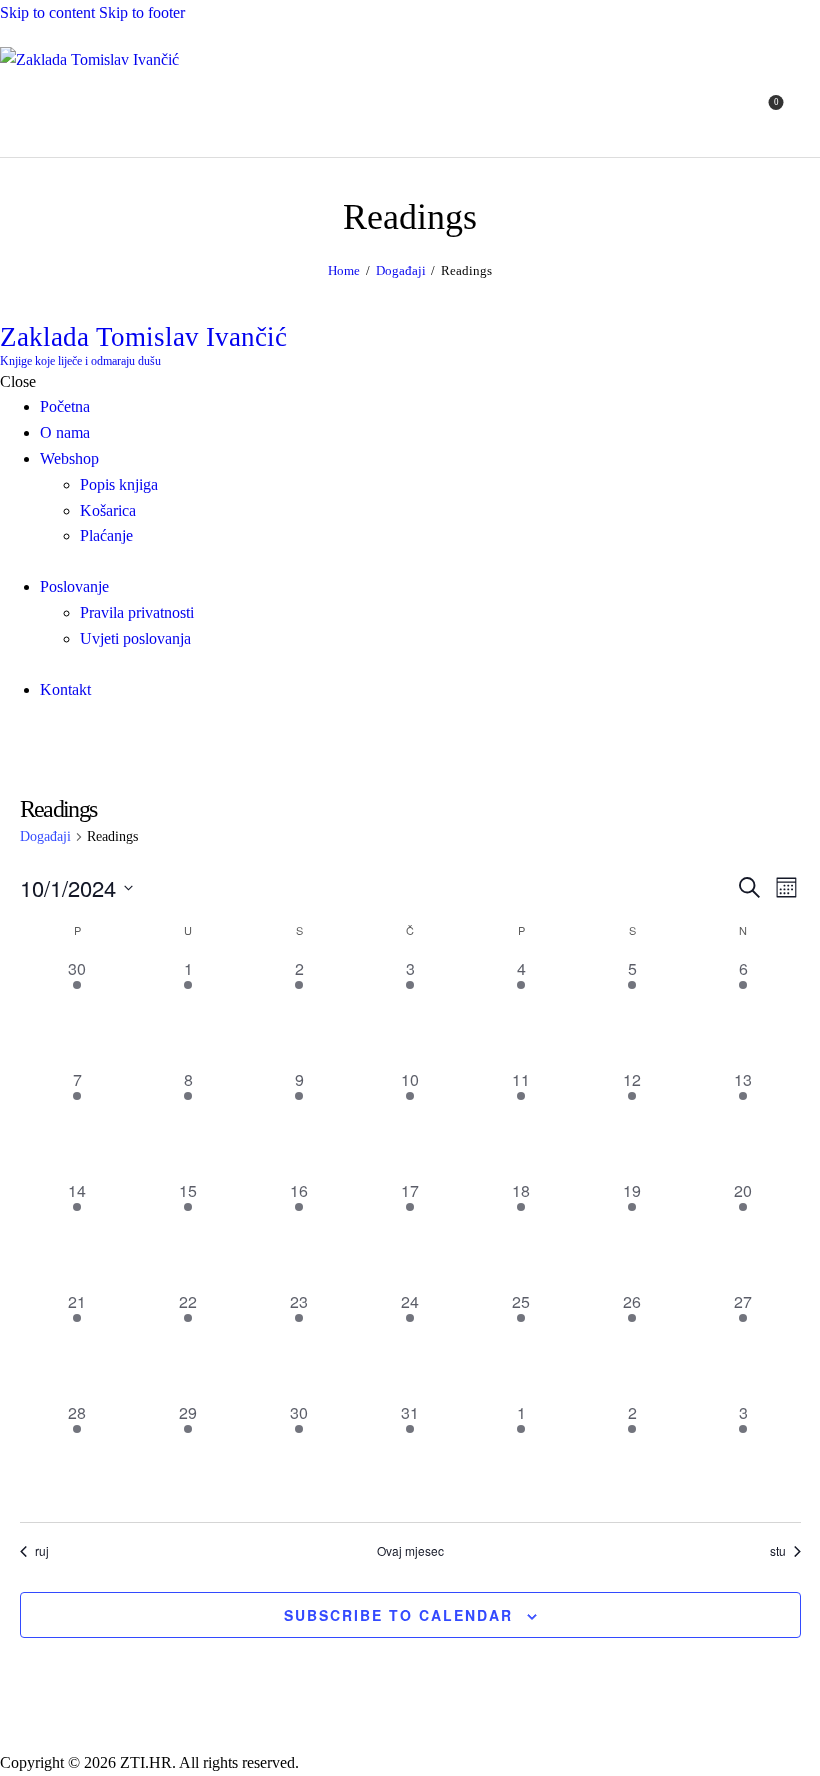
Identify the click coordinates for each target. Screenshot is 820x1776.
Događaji (401, 270)
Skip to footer (142, 12)
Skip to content (47, 12)
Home (344, 270)
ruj (42, 1551)
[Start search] (808, 114)
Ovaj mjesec (410, 1551)
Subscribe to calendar (398, 1615)
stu (778, 1551)
